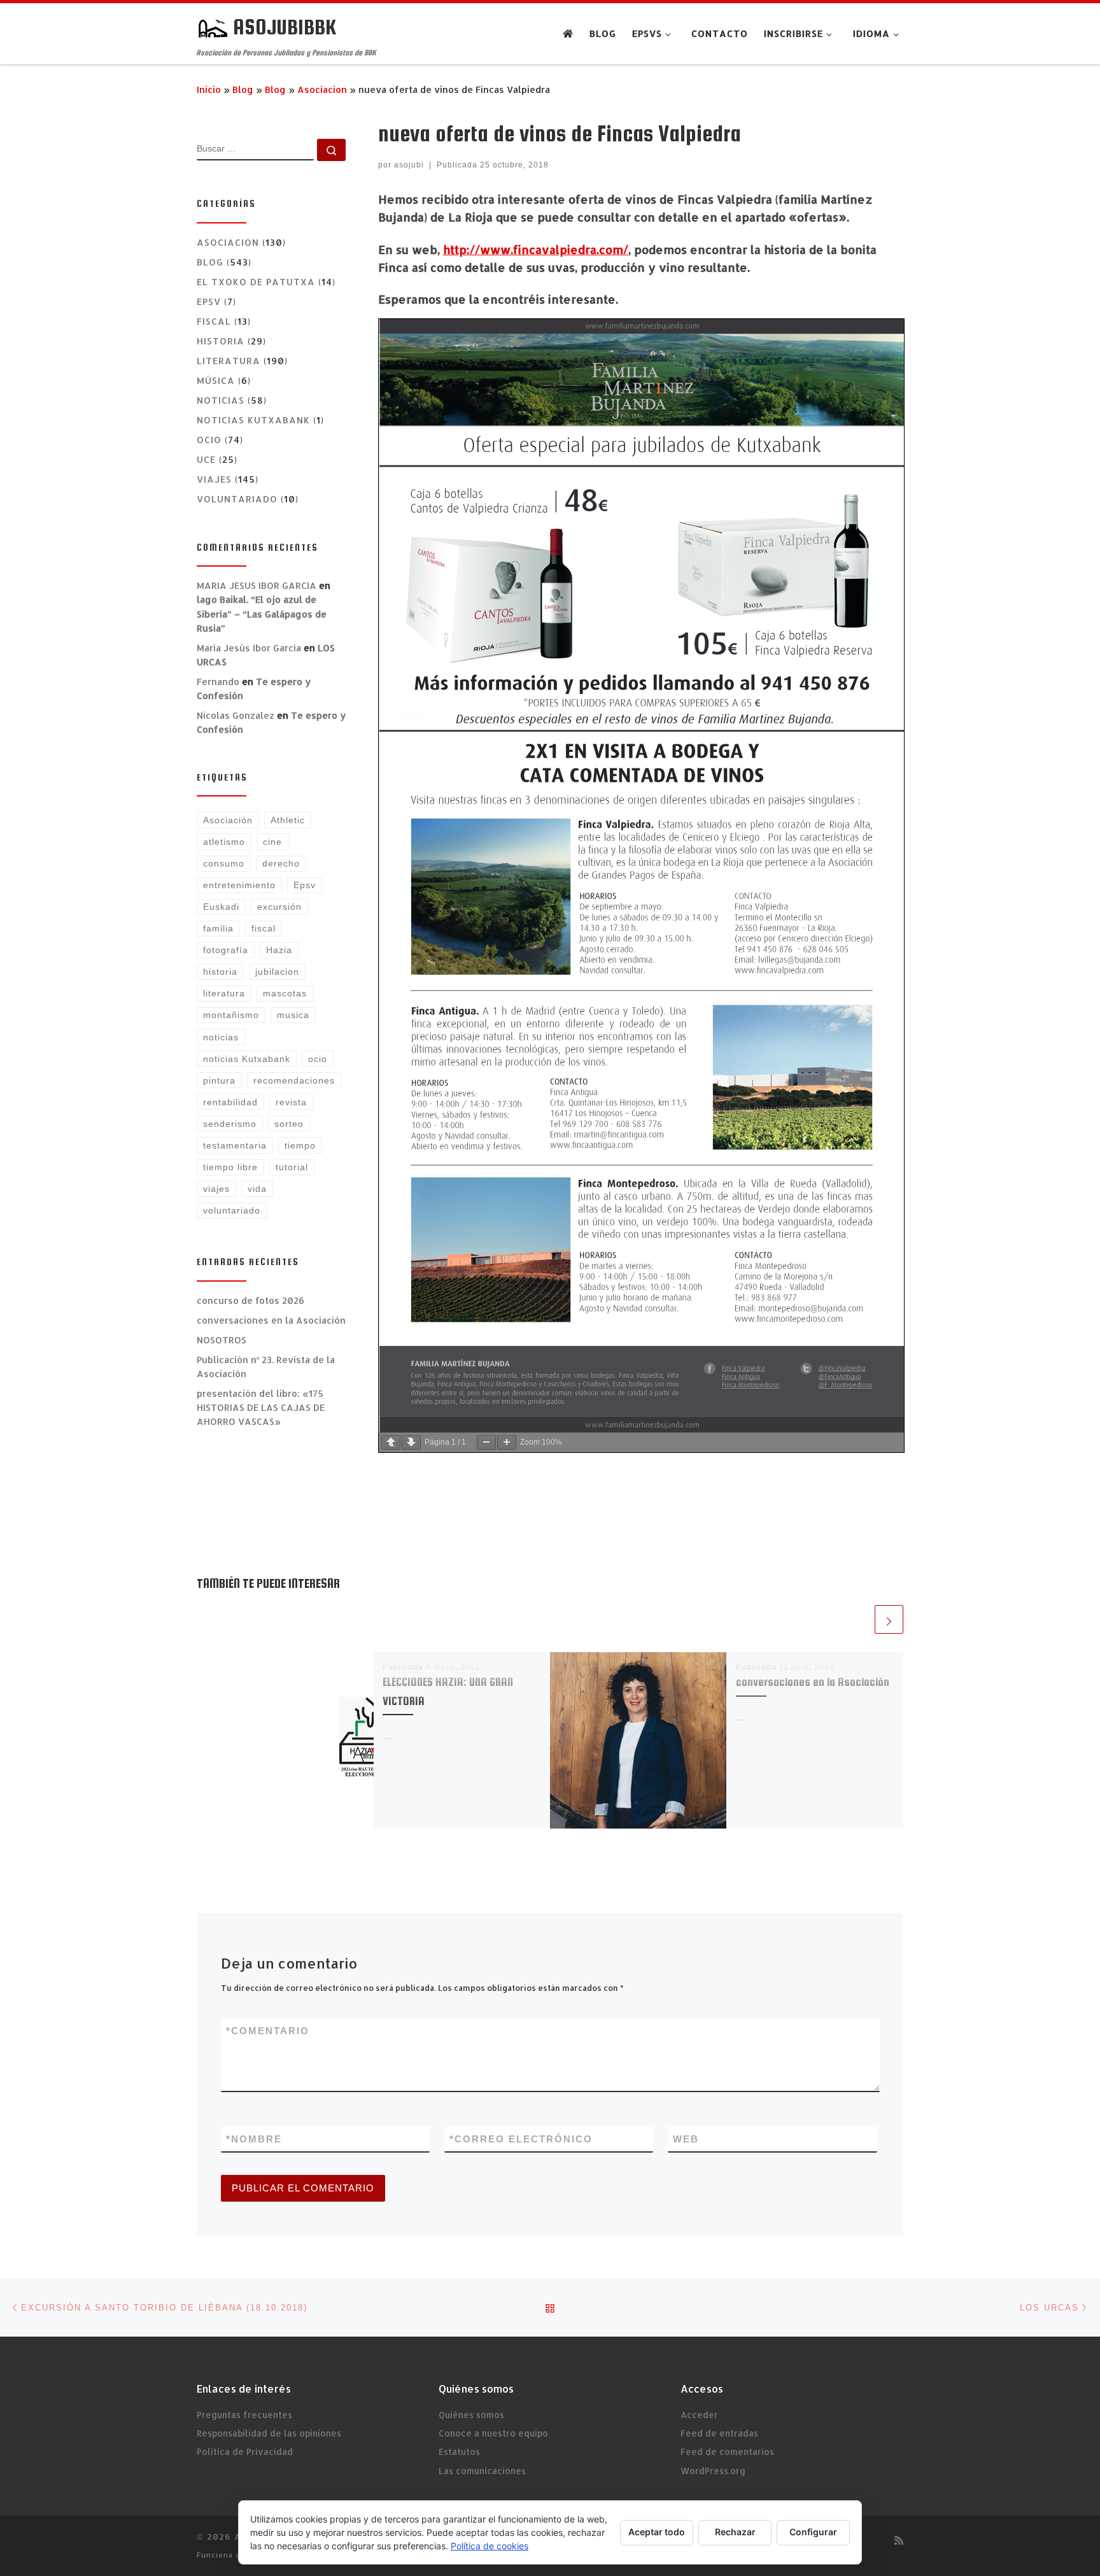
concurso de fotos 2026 (250, 1300)
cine (272, 842)
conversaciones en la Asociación (813, 1682)
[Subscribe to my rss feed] (899, 2540)
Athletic (288, 820)
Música (216, 380)
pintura (219, 1080)
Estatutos (459, 2452)
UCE (206, 459)
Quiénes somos (471, 2415)
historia (220, 972)
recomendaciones (294, 1080)
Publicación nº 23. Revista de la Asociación (266, 1367)
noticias (221, 1037)
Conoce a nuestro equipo (493, 2433)
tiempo (300, 1145)
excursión (279, 907)
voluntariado (237, 499)
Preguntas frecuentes (244, 2415)
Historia (221, 341)
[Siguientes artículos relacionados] (889, 1619)
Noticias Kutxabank (253, 420)
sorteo (289, 1124)
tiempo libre (230, 1167)
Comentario (268, 2031)
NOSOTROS (222, 1340)
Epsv (209, 301)
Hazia (279, 950)
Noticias (221, 400)
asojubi (409, 165)
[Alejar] (486, 1442)
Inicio (209, 89)
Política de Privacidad (245, 2452)
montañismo (231, 1015)
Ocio (209, 440)
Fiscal (214, 321)
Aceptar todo (657, 2532)
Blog (243, 89)
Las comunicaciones (482, 2471)
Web (686, 2139)
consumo (224, 863)
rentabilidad (230, 1102)
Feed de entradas (719, 2433)
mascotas (285, 993)
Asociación (228, 820)
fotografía (226, 950)
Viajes (214, 479)
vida (257, 1189)
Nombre (254, 2139)
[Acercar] (507, 1442)
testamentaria (235, 1145)
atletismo (224, 842)
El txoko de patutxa (256, 282)
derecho (281, 863)
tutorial (292, 1167)
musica (293, 1015)
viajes (216, 1189)
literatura (224, 993)
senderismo (230, 1124)
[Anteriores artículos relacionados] (858, 1619)
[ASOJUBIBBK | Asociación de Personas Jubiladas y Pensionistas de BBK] (213, 27)
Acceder (699, 2415)
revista (291, 1102)
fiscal (264, 928)
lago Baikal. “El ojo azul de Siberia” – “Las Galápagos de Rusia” (262, 613)
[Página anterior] (391, 1442)
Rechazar (735, 2532)
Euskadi (221, 907)
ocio (318, 1059)
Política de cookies (490, 2546)
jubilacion (277, 972)
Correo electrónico (521, 2139)
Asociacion (322, 89)
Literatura (229, 361)
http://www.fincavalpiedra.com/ (536, 249)
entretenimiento (239, 885)
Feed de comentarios (727, 2452)
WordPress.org (713, 2471)
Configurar (813, 2532)
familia (218, 928)
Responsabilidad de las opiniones (269, 2433)
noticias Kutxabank (247, 1059)
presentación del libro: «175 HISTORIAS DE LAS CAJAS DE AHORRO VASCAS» (261, 1407)
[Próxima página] (411, 1442)
